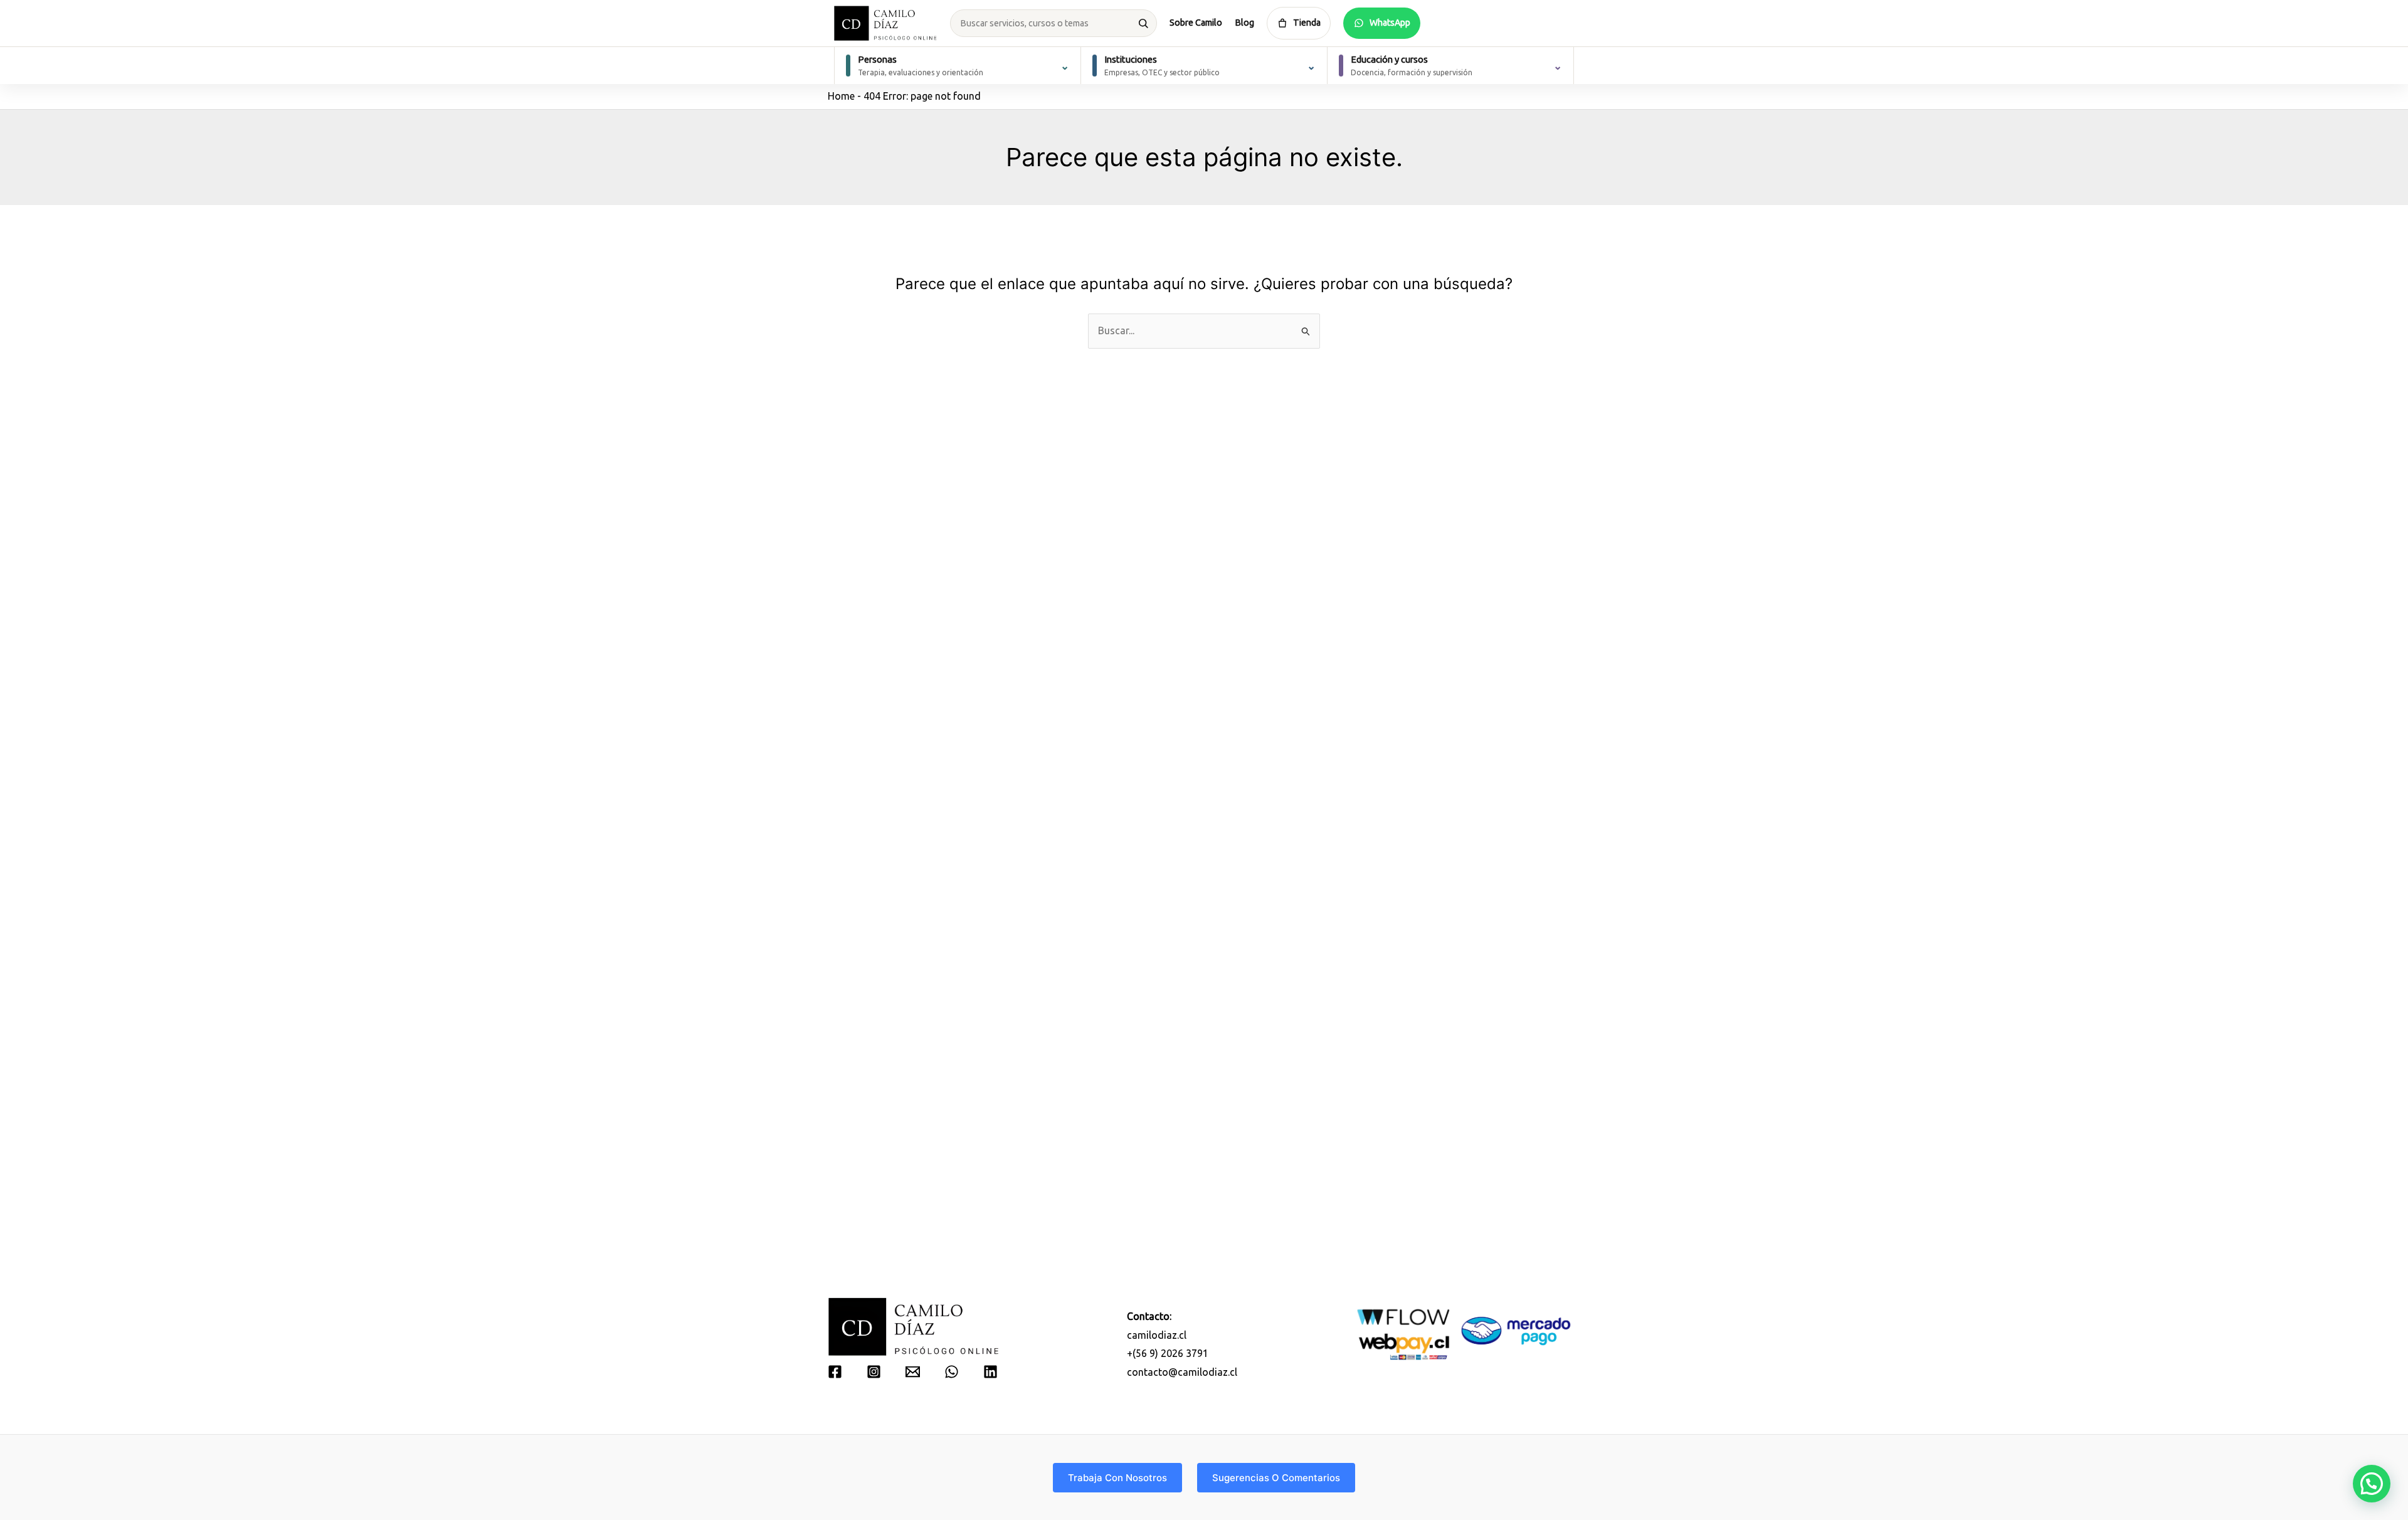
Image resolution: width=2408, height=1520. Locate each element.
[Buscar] (1143, 23)
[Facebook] (835, 1372)
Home (841, 96)
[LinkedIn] (990, 1372)
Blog (1244, 23)
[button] (2372, 1484)
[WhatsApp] (952, 1372)
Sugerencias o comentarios (1276, 1478)
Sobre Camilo (1196, 23)
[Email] (913, 1372)
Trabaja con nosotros (1117, 1478)
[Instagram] (874, 1372)
